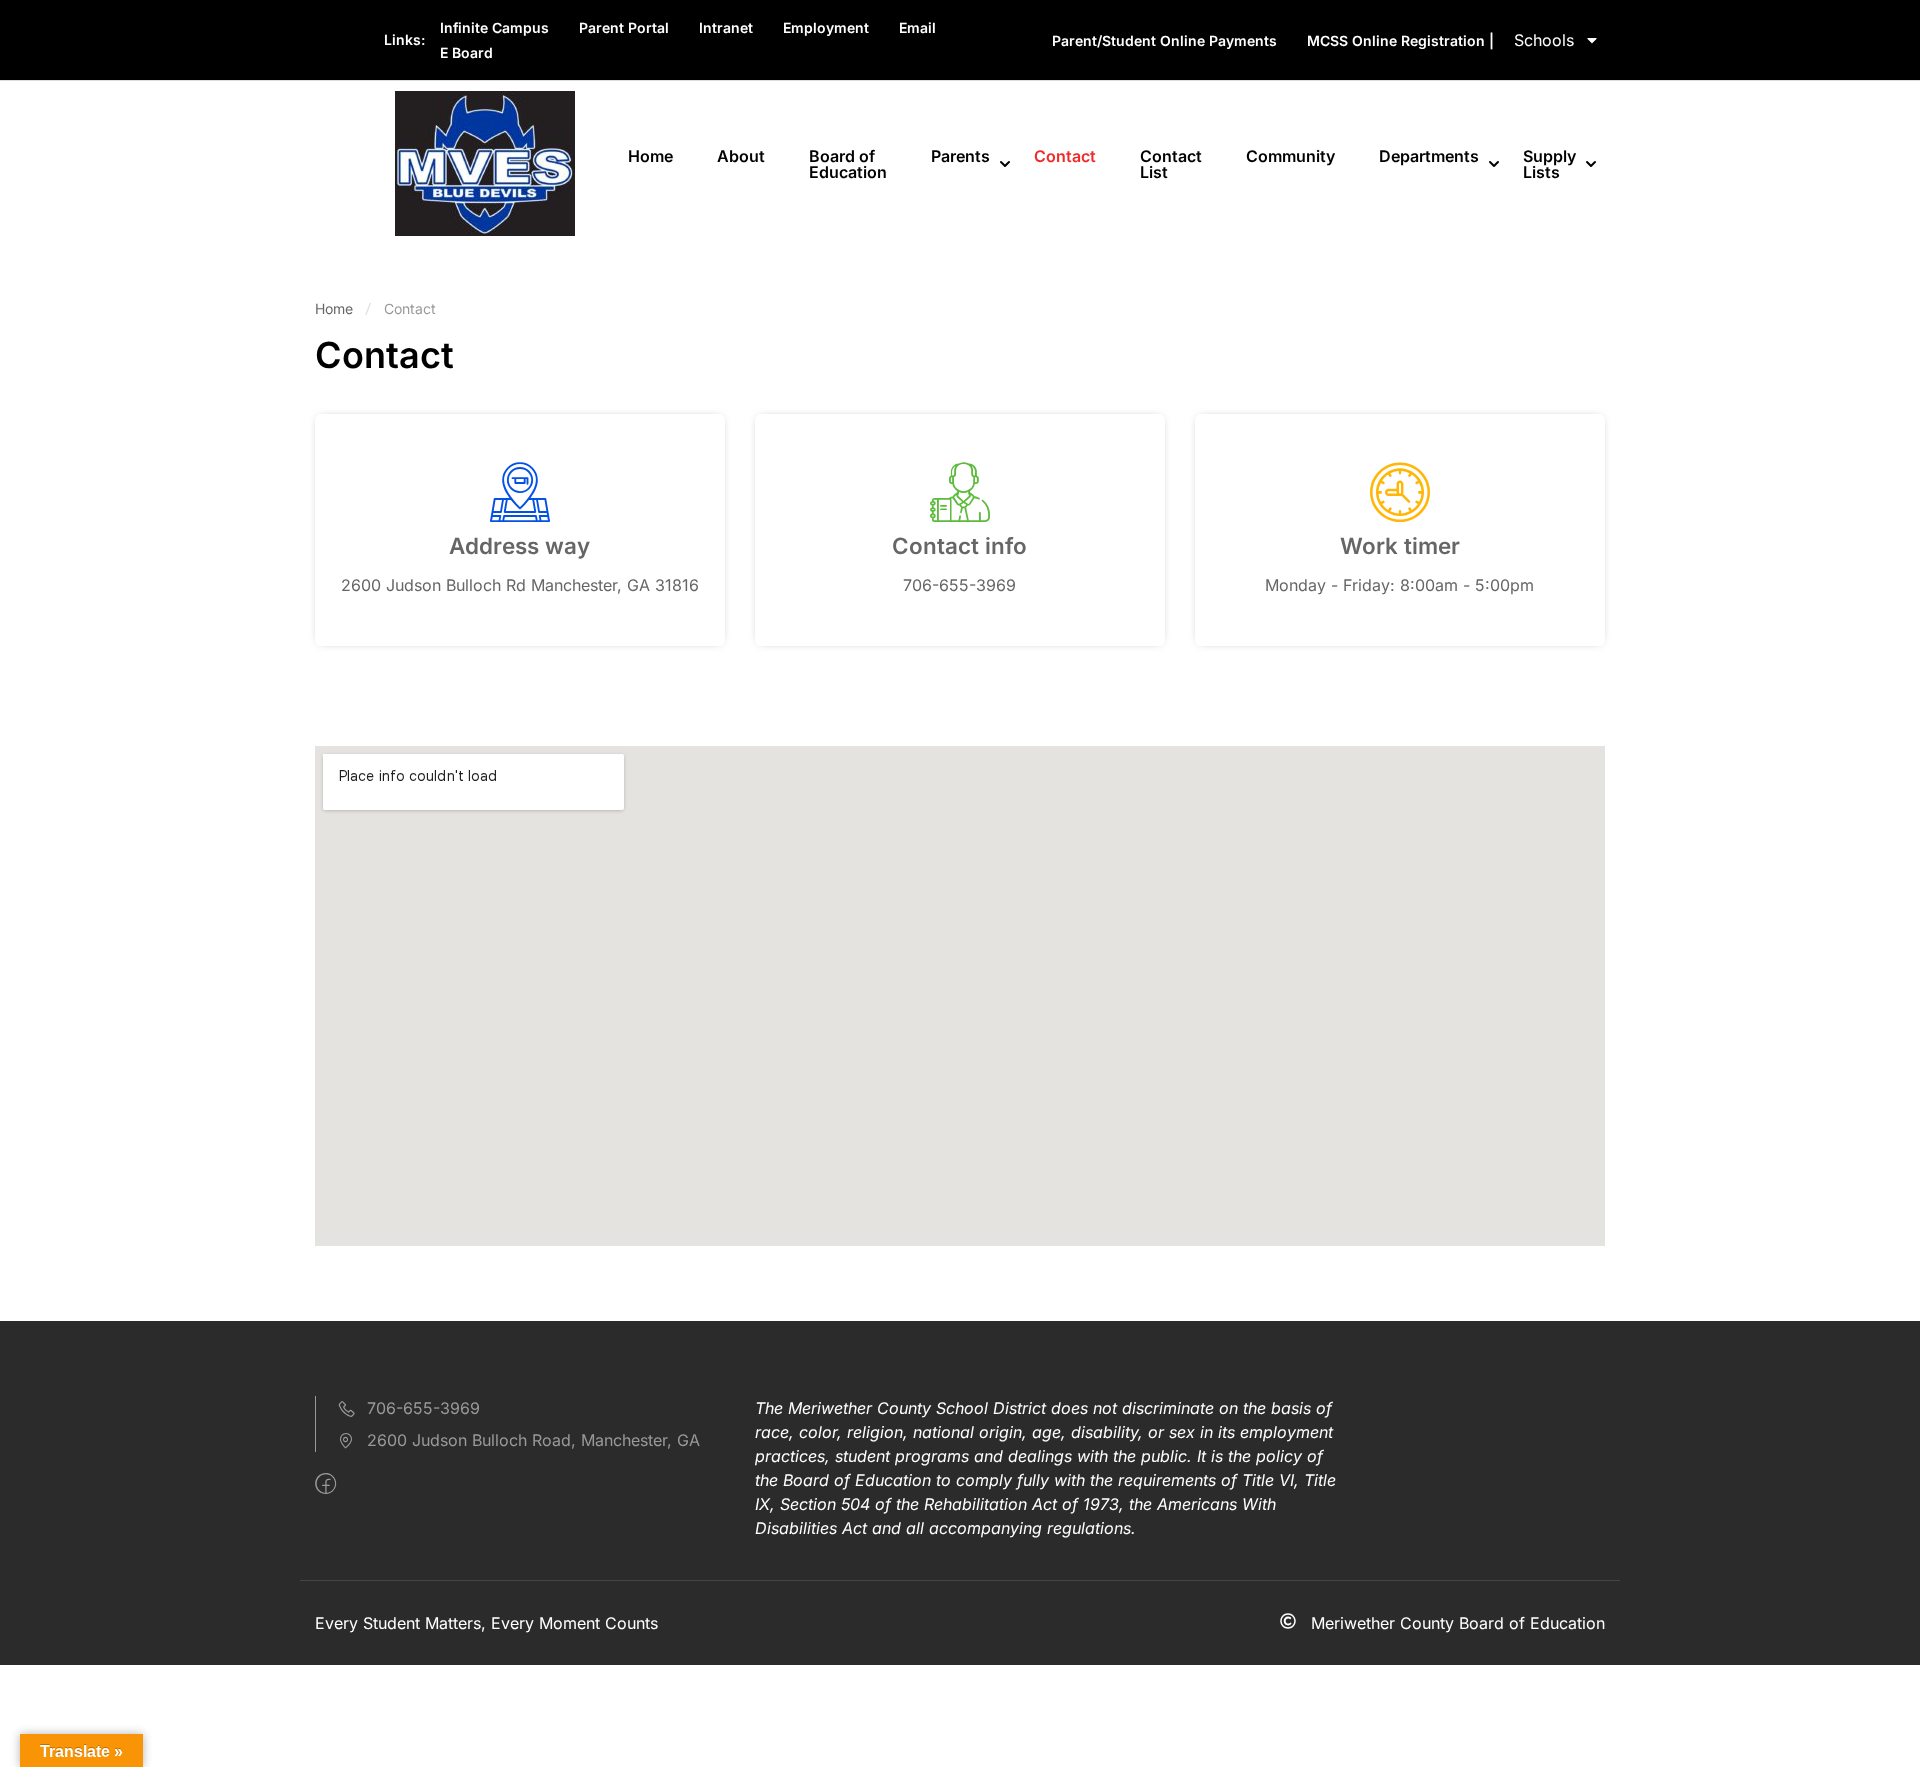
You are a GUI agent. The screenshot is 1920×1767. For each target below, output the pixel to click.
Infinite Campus (494, 27)
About (741, 156)
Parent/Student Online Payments (1164, 40)
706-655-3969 (423, 1408)
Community (1290, 156)
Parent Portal (624, 27)
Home (650, 156)
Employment (826, 27)
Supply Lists (1549, 164)
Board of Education (848, 164)
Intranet (726, 27)
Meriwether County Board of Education (1458, 1623)
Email (917, 27)
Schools (1544, 40)
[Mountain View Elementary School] (485, 162)
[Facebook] (325, 1484)
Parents (960, 156)
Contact (1065, 156)
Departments (1429, 156)
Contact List (1171, 164)
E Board (466, 52)
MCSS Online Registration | (1400, 40)
